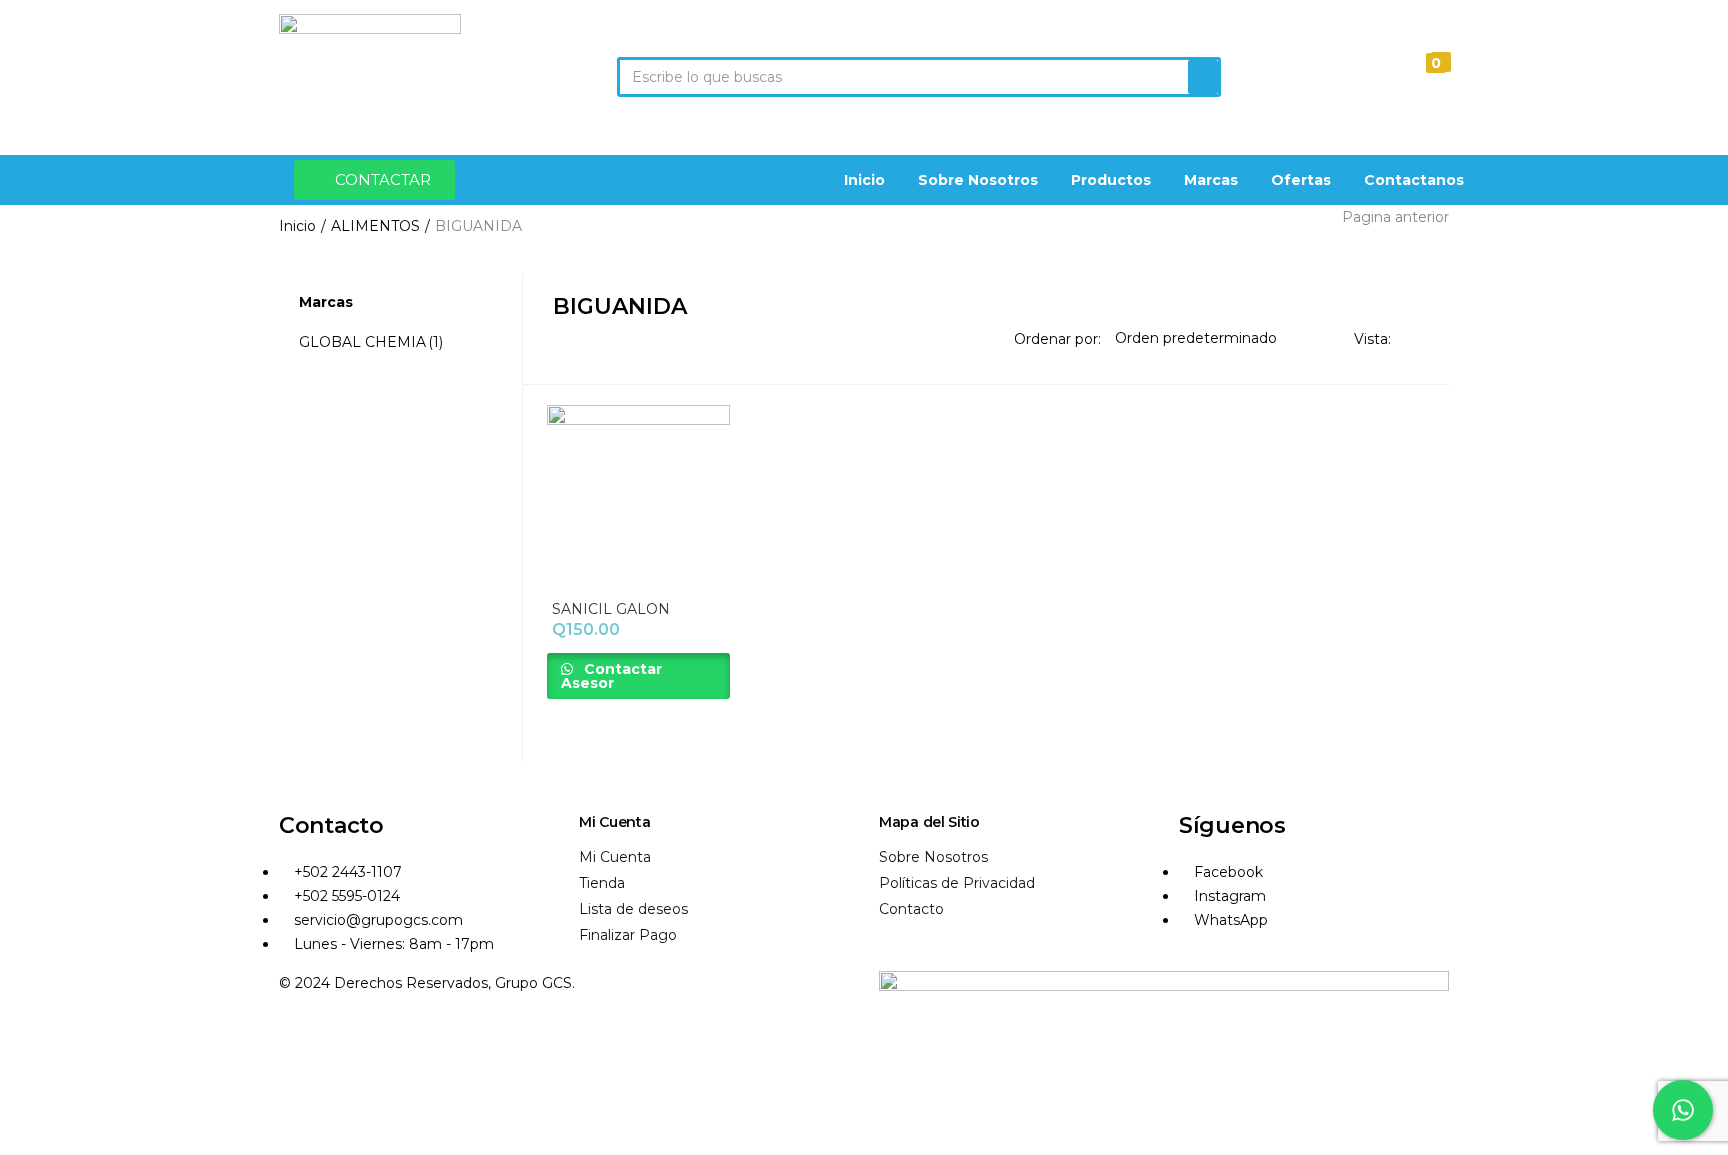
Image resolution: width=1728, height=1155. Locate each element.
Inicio (864, 180)
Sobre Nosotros (978, 180)
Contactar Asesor (611, 676)
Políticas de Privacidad (957, 883)
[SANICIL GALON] (639, 495)
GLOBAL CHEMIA (371, 342)
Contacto (911, 909)
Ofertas (1301, 180)
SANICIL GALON (611, 609)
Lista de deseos (633, 909)
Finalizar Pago (628, 935)
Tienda (602, 883)
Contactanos (1414, 180)
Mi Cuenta (615, 857)
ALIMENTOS (375, 226)
